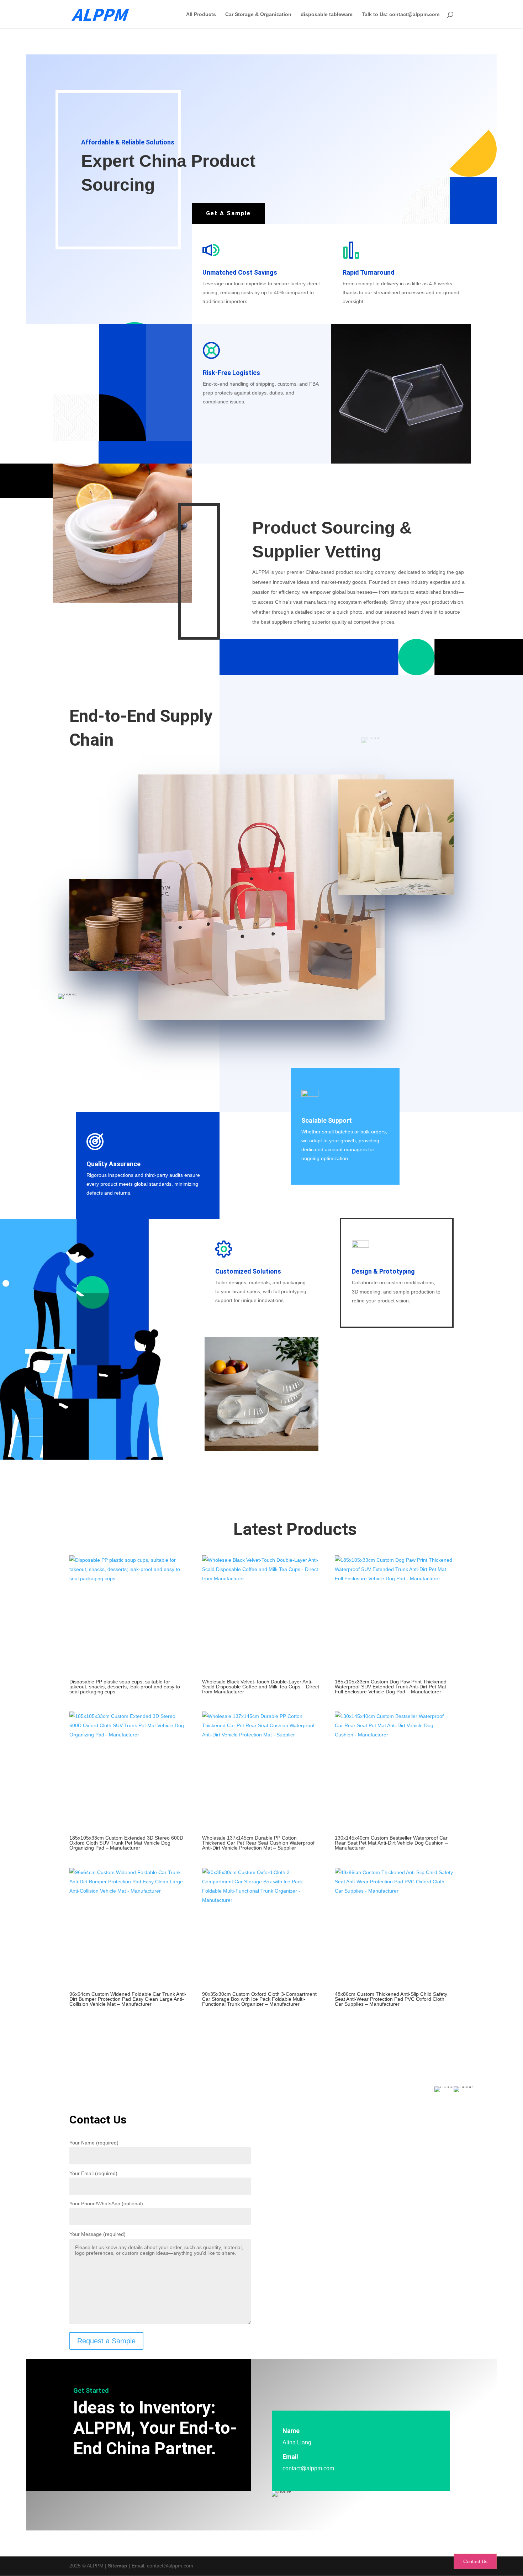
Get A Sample (228, 213)
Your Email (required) (93, 2173)
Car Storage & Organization (258, 14)
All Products (201, 14)
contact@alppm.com (308, 2468)
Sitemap (118, 2566)
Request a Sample (106, 2341)
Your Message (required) (97, 2234)
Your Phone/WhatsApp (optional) (106, 2204)
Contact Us (475, 2561)
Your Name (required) (94, 2143)
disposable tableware (327, 14)
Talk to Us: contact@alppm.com (401, 14)
